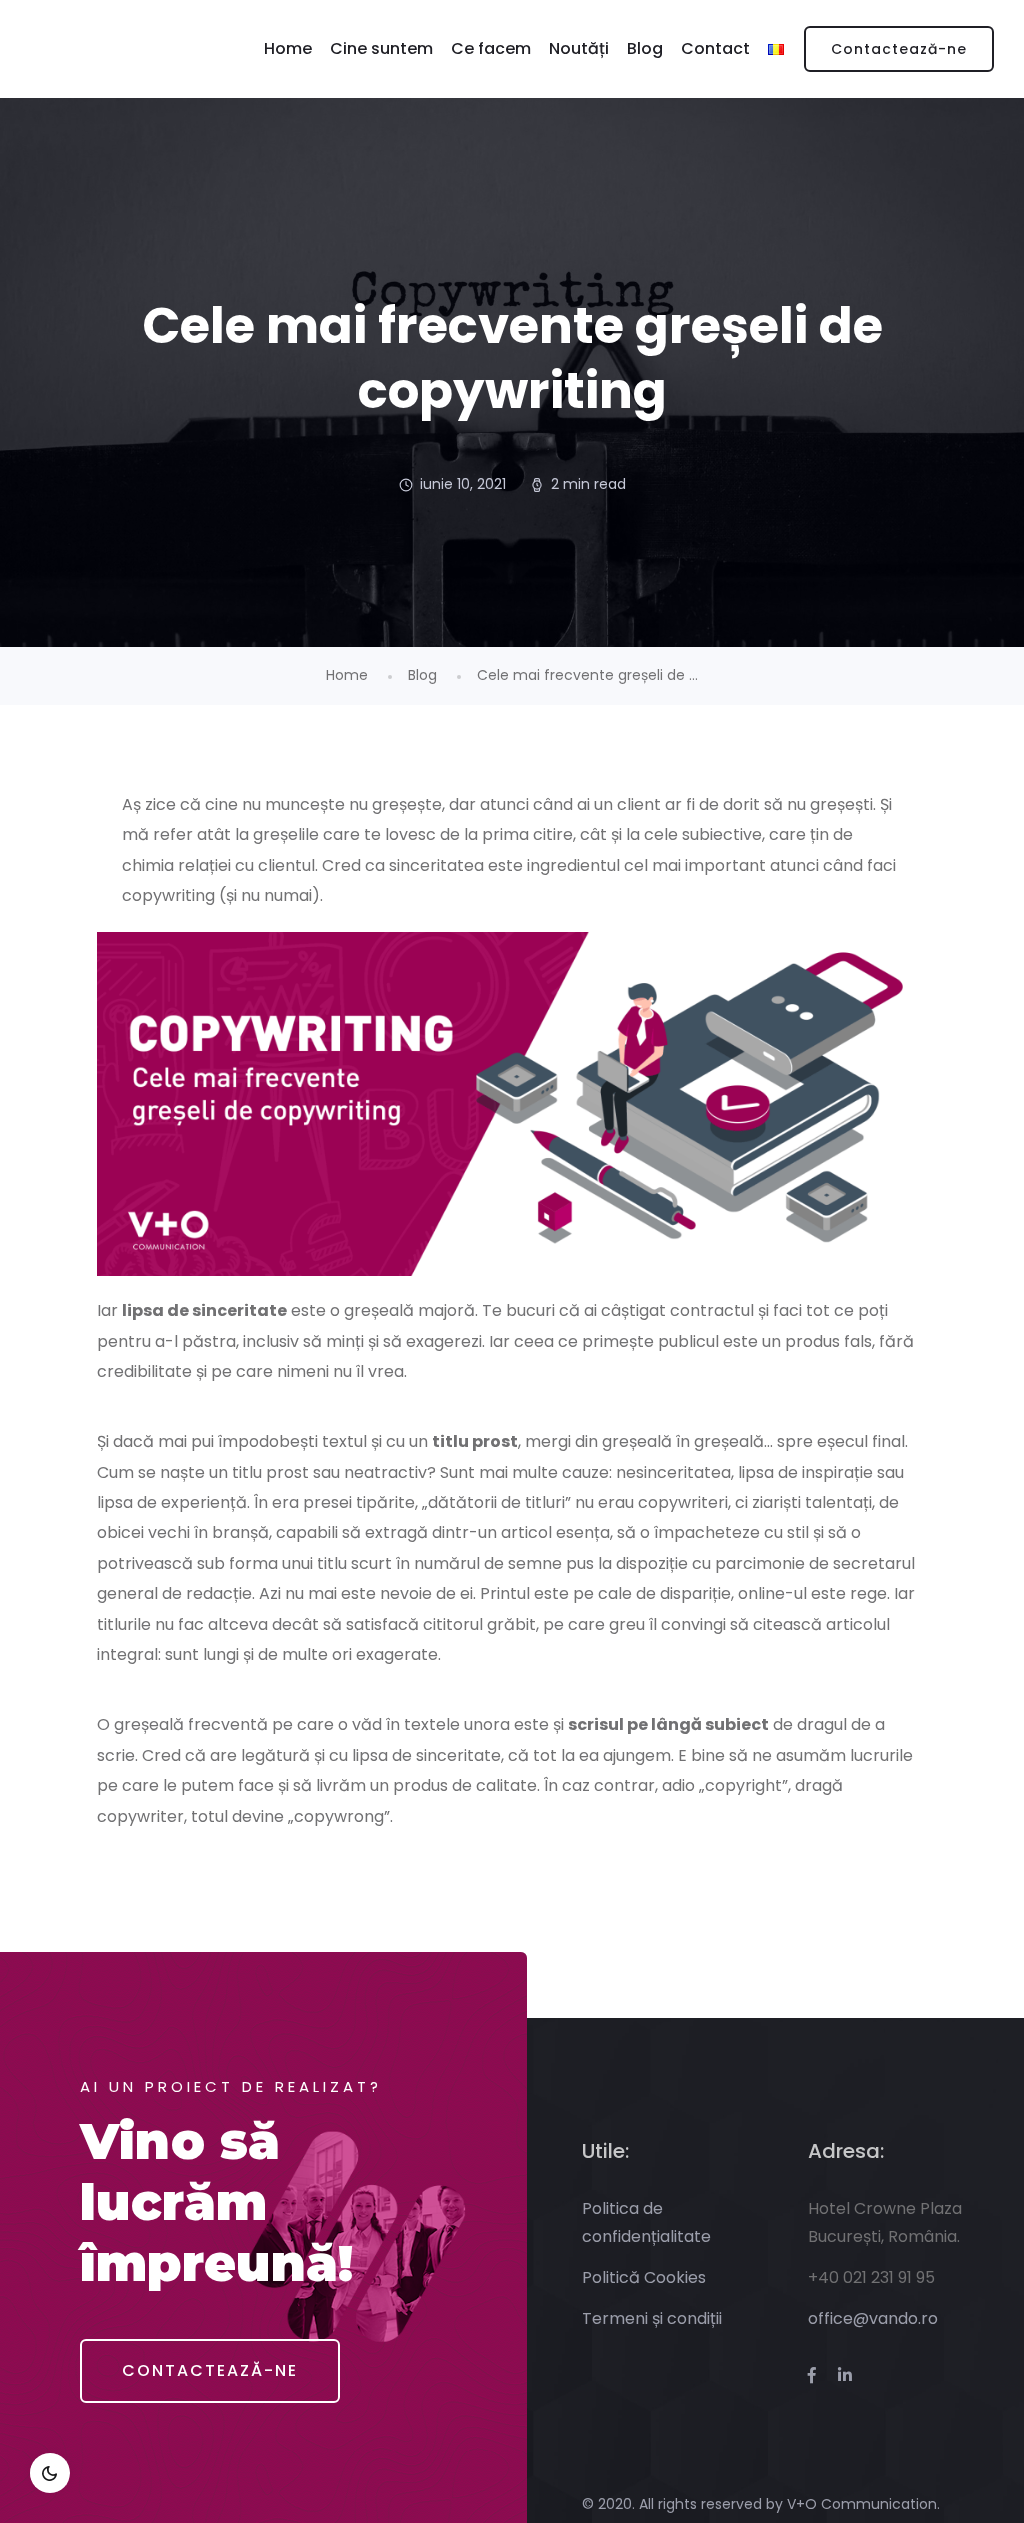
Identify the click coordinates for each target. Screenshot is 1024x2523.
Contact (715, 48)
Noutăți (579, 48)
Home (288, 48)
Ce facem (491, 48)
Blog (645, 48)
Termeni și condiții (652, 2318)
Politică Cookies (644, 2277)
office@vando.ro (873, 2318)
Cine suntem (381, 48)
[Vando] (81, 49)
